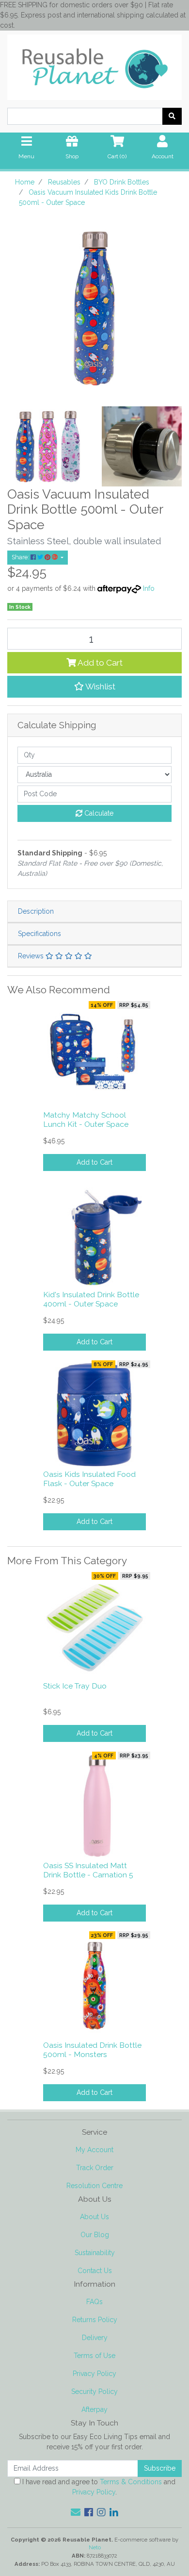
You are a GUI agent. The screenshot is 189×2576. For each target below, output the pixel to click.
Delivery (95, 2338)
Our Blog (95, 2235)
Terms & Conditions (131, 2482)
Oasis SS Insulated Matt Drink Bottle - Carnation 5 (88, 1870)
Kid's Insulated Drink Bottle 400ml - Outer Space (91, 1299)
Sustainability (95, 2253)
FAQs (94, 2302)
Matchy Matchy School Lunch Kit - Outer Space (86, 1120)
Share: (21, 557)
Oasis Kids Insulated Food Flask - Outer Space (89, 1479)
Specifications (39, 934)
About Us (94, 2217)
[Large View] (47, 446)
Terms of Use (94, 2356)
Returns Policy (95, 2320)
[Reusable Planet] (94, 65)
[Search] (172, 116)
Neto (95, 2547)
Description (36, 911)
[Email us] (76, 2512)
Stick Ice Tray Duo (75, 1686)
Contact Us (95, 2271)
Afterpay (94, 2409)
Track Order (95, 2168)
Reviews (32, 956)
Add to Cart (99, 663)
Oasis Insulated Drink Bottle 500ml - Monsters (92, 2050)
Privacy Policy (94, 2374)
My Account (94, 2150)
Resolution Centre (94, 2186)
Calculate (98, 813)
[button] (94, 686)
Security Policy (94, 2392)
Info (149, 588)
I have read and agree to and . (98, 2487)
